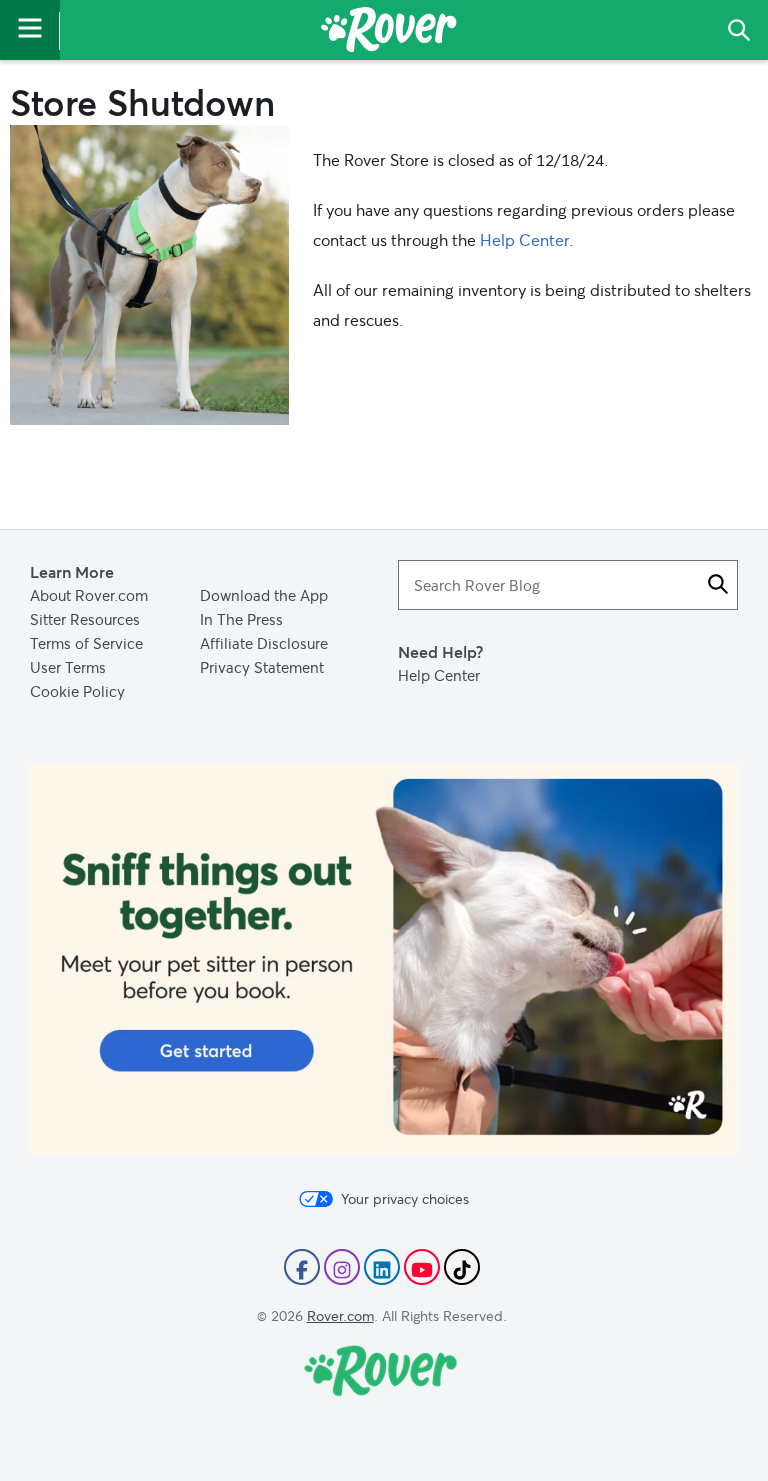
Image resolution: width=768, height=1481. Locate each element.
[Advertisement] (384, 959)
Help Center (524, 239)
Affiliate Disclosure (264, 643)
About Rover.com (89, 595)
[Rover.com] (389, 33)
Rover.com (340, 1315)
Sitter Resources (85, 619)
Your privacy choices (405, 1199)
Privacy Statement (262, 667)
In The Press (241, 619)
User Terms (68, 667)
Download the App (264, 595)
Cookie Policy (77, 691)
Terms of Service (86, 643)
